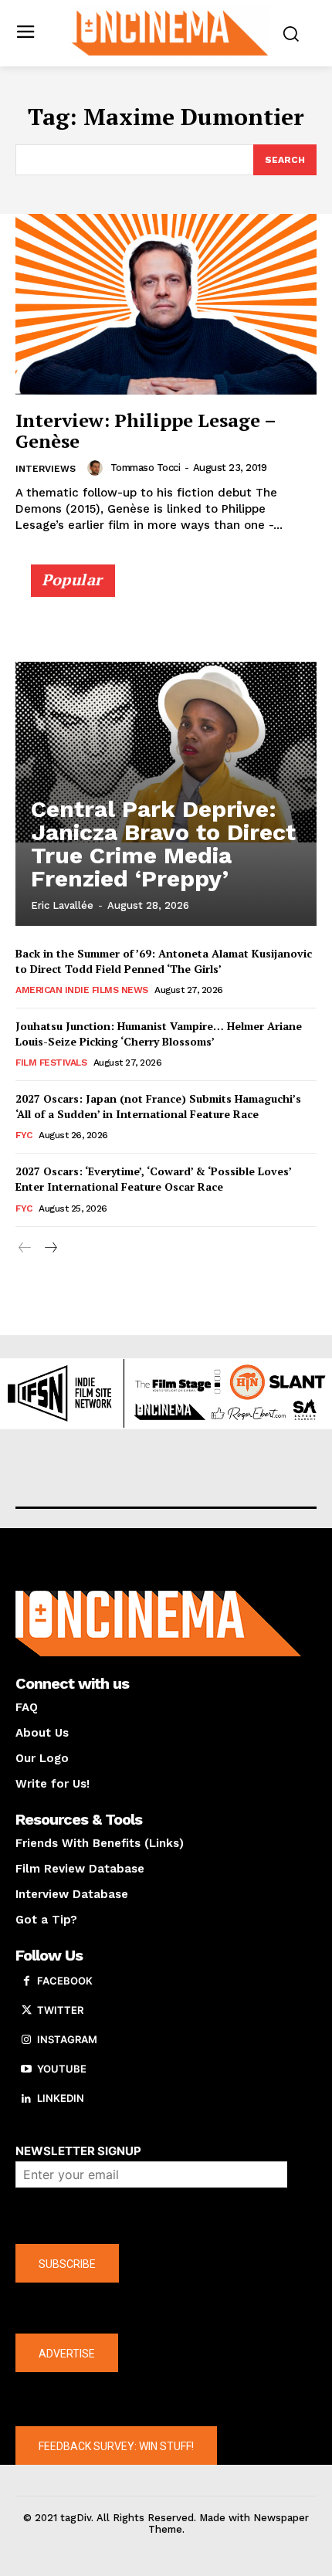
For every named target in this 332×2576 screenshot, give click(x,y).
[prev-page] (25, 1248)
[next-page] (50, 1248)
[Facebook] (26, 1981)
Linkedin (61, 2098)
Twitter (60, 2010)
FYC (24, 1135)
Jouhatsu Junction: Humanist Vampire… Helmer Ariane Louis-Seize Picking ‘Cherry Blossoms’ (159, 1034)
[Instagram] (26, 2040)
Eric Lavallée (62, 905)
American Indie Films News (82, 990)
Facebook (65, 1981)
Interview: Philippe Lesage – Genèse (146, 430)
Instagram (67, 2039)
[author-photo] (97, 468)
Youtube (62, 2069)
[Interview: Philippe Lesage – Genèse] (166, 304)
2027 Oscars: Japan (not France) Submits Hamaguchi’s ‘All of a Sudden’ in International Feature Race (158, 1106)
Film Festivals (51, 1063)
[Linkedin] (26, 2099)
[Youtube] (26, 2069)
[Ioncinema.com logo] (170, 32)
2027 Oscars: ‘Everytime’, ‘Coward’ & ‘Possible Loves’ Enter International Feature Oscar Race (154, 1179)
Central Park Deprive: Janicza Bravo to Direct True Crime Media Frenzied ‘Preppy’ (163, 844)
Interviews (46, 469)
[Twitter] (26, 2011)
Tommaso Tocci (146, 468)
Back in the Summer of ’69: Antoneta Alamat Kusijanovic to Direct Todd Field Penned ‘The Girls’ (164, 961)
